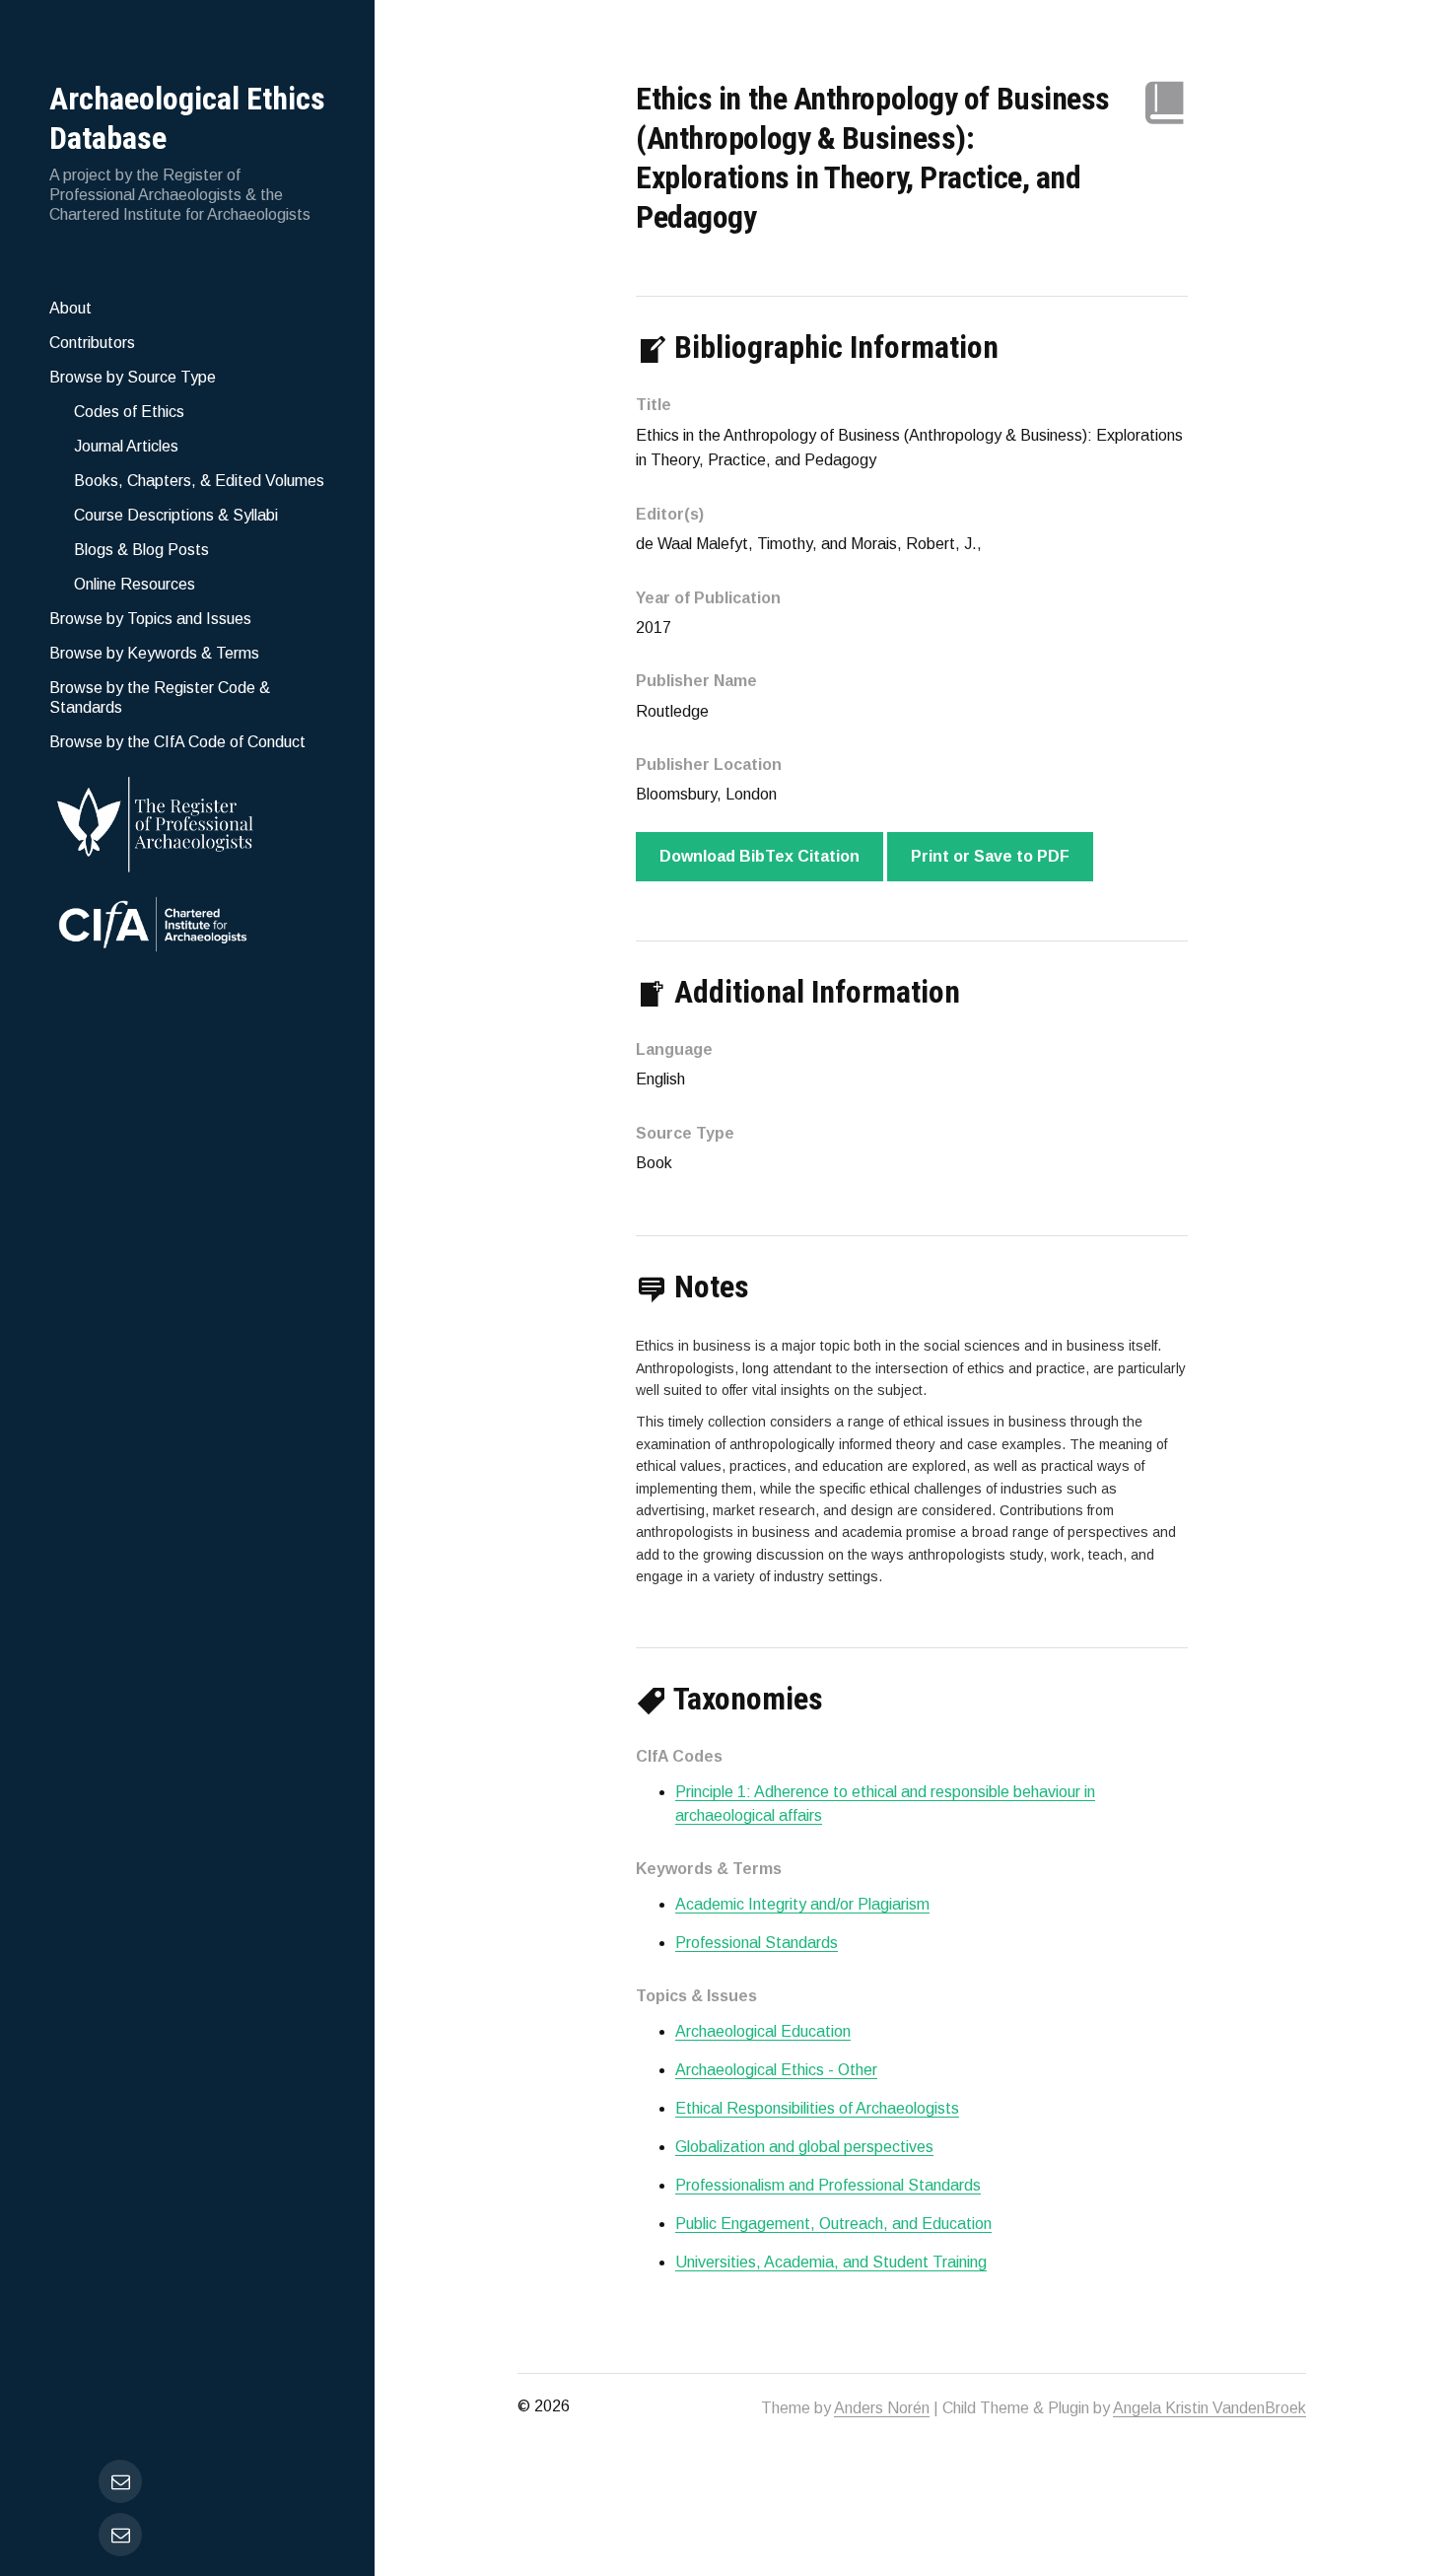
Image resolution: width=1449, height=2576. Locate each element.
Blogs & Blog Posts (141, 550)
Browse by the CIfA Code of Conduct (177, 742)
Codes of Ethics (129, 412)
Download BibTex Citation (759, 856)
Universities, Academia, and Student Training (831, 2262)
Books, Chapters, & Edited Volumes (199, 481)
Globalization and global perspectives (804, 2147)
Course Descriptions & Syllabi (176, 515)
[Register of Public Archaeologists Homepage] (187, 821)
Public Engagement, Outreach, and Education (833, 2224)
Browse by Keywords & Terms (154, 653)
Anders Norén (882, 2408)
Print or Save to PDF (990, 856)
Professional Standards (757, 1943)
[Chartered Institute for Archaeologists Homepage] (187, 927)
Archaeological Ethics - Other (776, 2070)
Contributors (92, 343)
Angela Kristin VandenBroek (1209, 2408)
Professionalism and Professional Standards (828, 2185)
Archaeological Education (763, 2031)
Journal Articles (126, 446)
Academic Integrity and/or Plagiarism (802, 1904)
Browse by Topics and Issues (150, 619)
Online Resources (135, 584)
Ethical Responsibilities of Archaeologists (817, 2108)
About (70, 308)
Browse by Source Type (133, 377)
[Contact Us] (120, 2535)
